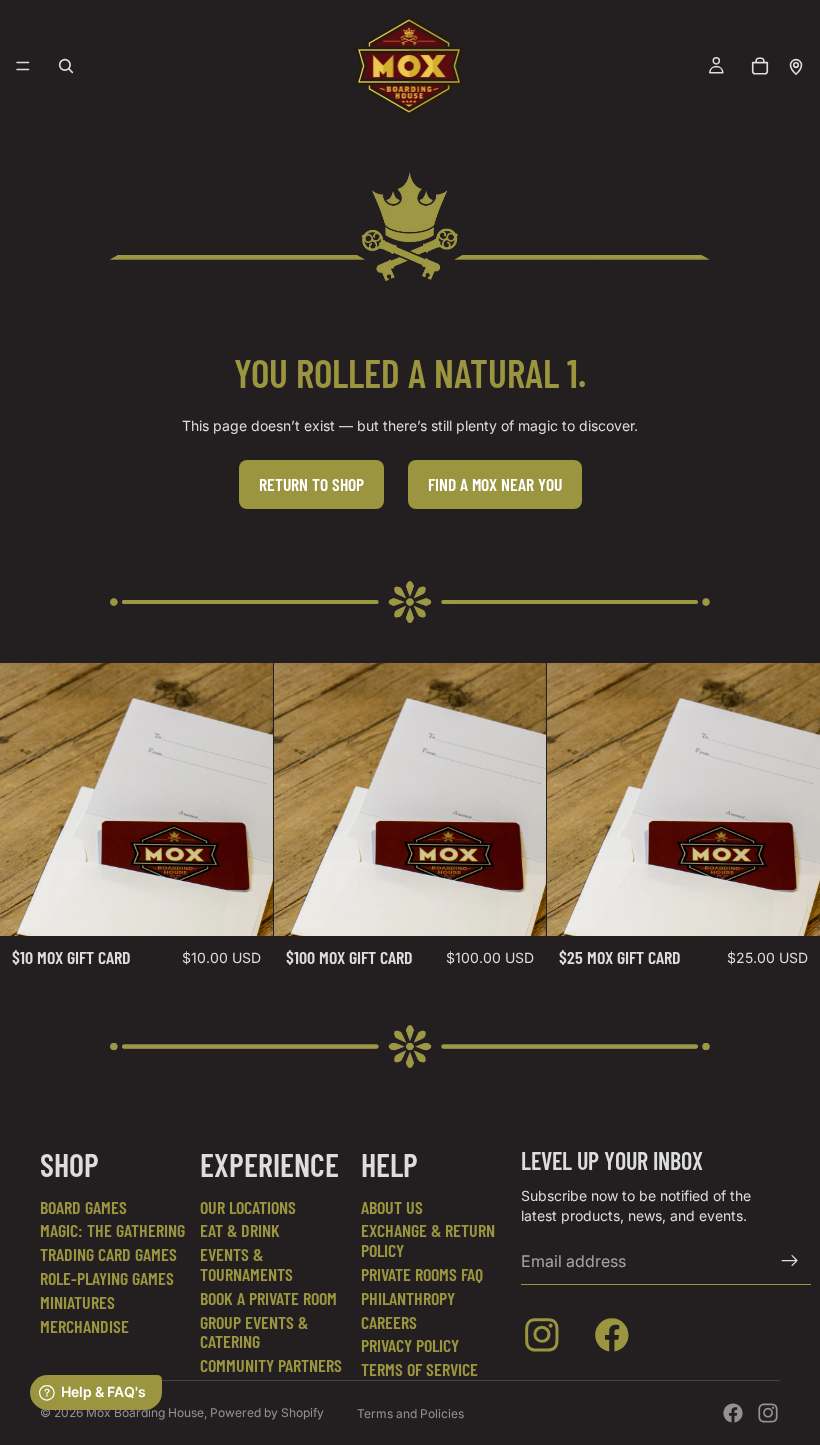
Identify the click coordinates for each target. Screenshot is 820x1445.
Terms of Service (419, 1369)
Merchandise (84, 1326)
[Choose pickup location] (796, 66)
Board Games (83, 1207)
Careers (389, 1322)
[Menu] (23, 66)
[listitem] (546, 1339)
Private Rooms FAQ (422, 1274)
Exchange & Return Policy (428, 1240)
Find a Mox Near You (495, 484)
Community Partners (271, 1365)
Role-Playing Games (107, 1278)
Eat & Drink (240, 1230)
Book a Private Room (268, 1298)
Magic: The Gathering (112, 1230)
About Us (392, 1207)
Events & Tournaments (246, 1264)
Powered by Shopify (267, 1412)
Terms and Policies (410, 1413)
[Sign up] (790, 1261)
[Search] (66, 66)
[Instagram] (768, 1413)
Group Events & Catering (254, 1332)
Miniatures (77, 1302)
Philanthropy (408, 1298)
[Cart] (760, 66)
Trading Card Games (108, 1254)
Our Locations (248, 1207)
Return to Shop (311, 484)
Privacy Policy (410, 1345)
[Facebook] (733, 1413)
